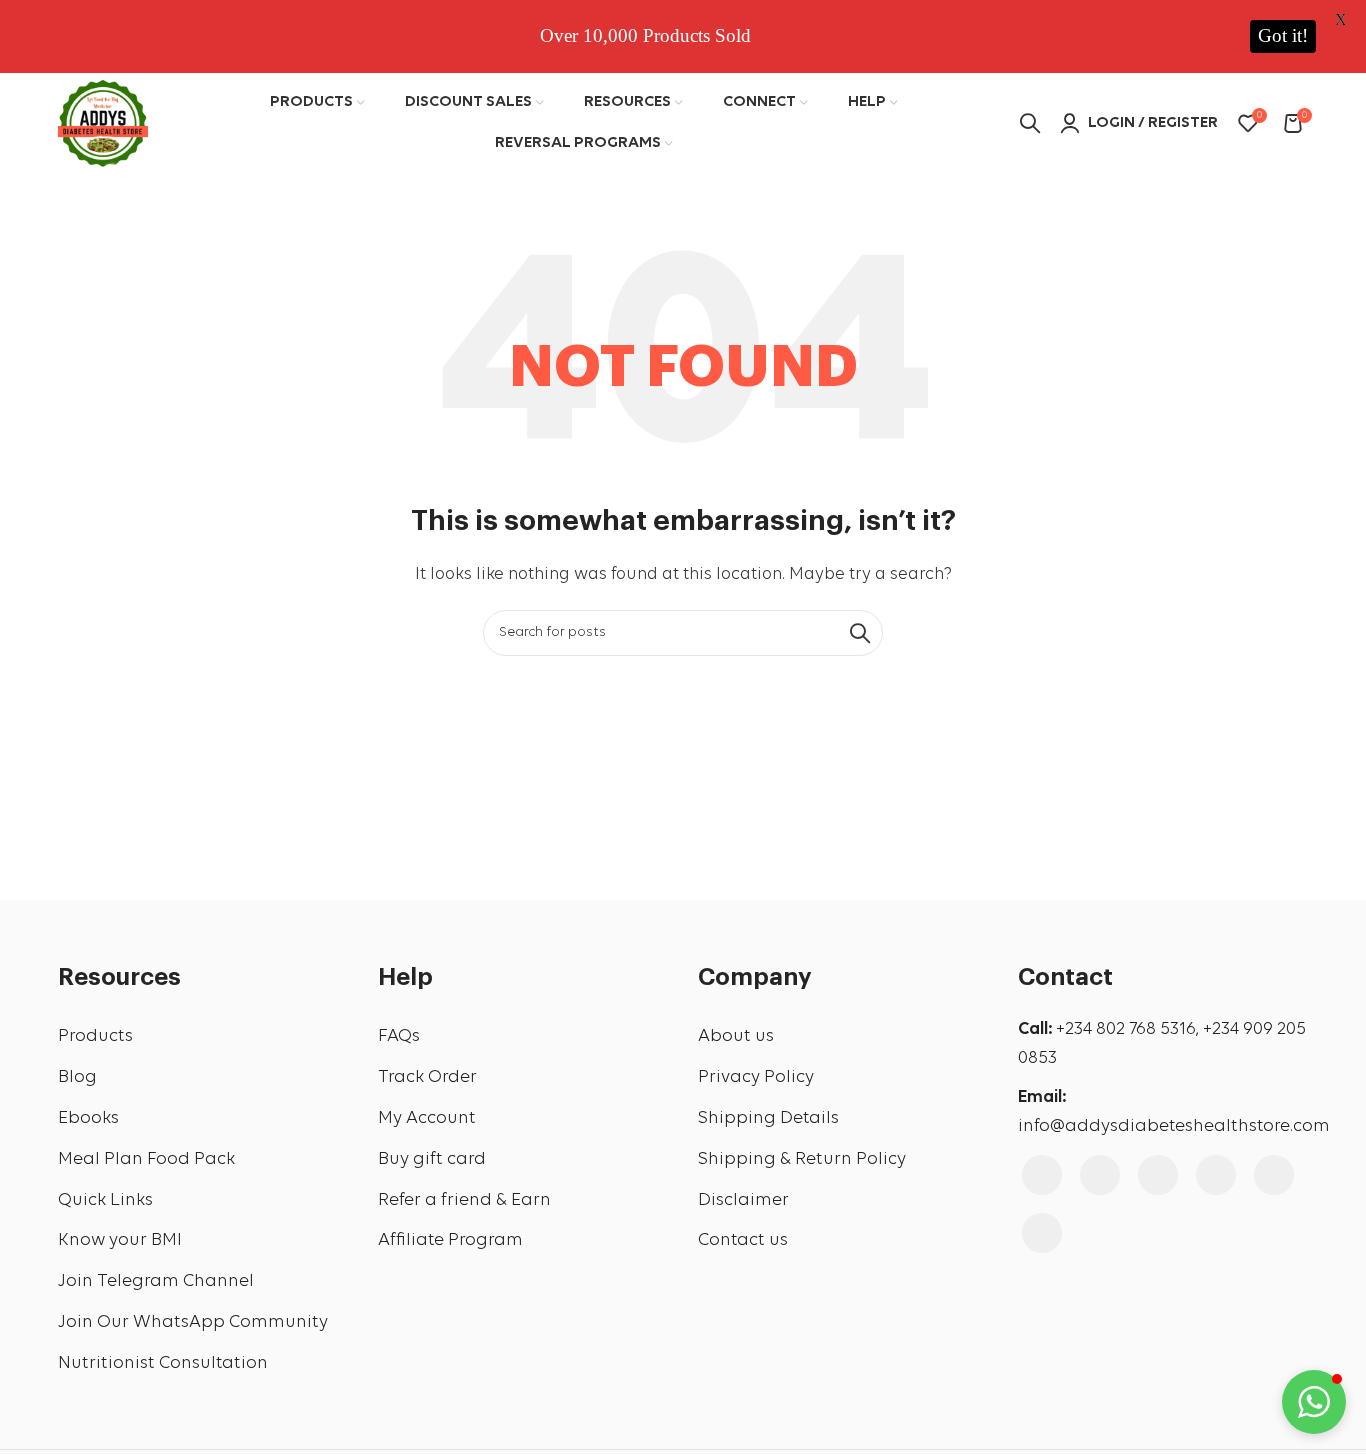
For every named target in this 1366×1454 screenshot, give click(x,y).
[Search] (1030, 123)
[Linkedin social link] (1274, 1175)
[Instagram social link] (1100, 1175)
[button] (1314, 1402)
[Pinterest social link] (1216, 1175)
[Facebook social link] (1042, 1175)
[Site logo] (103, 121)
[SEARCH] (860, 633)
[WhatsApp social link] (1042, 1233)
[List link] (203, 1037)
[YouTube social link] (1158, 1175)
